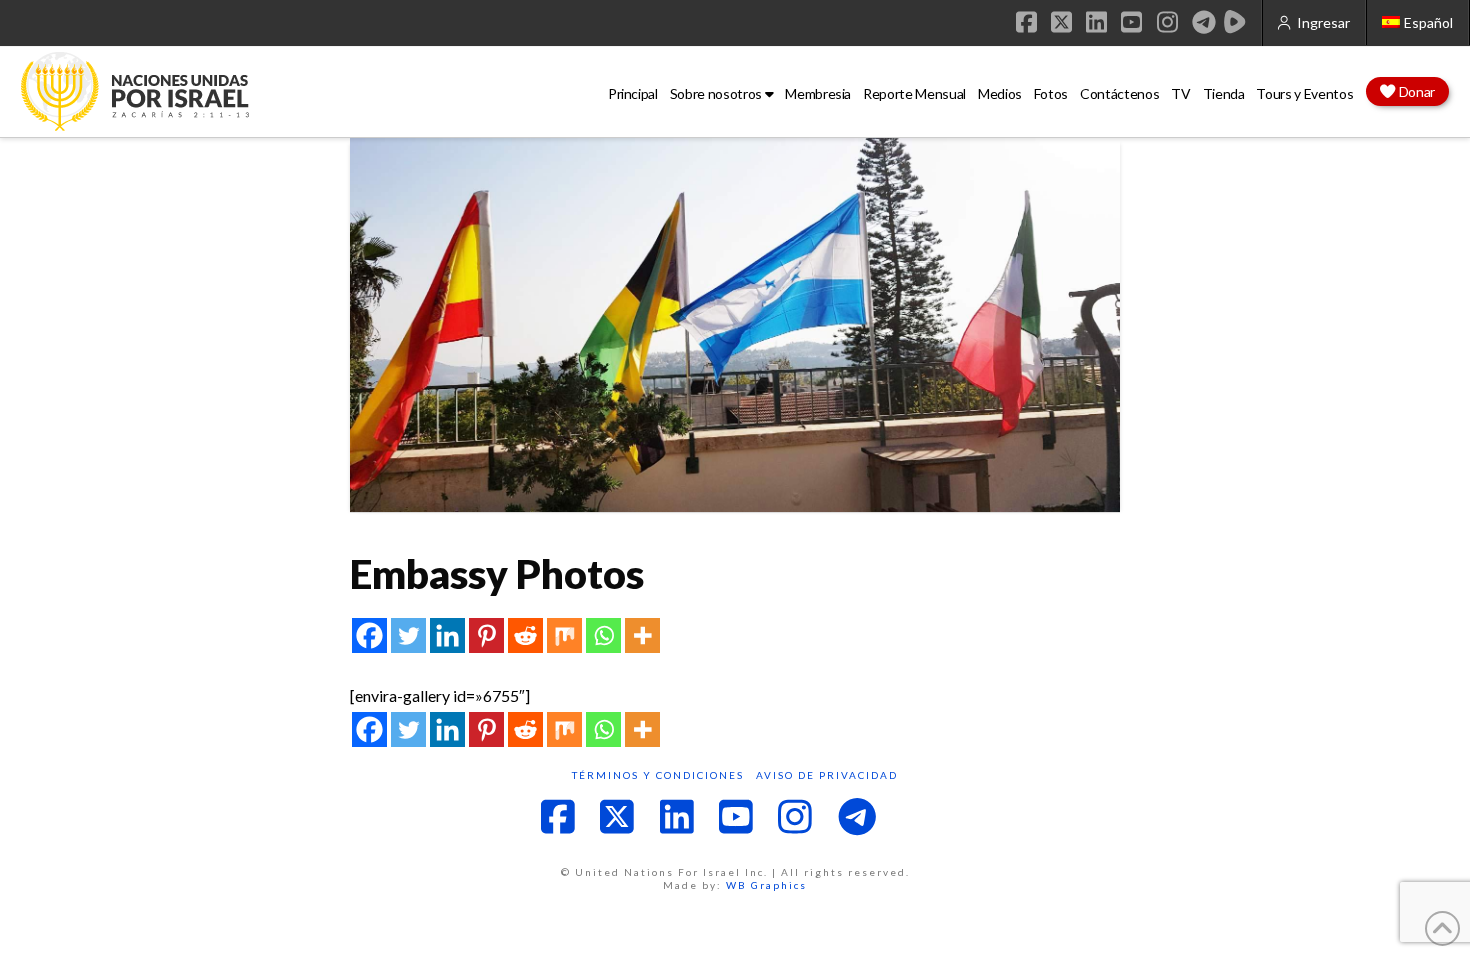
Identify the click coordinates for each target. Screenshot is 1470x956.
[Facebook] (369, 635)
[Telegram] (1204, 22)
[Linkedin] (447, 635)
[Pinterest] (486, 635)
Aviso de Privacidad (827, 775)
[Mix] (564, 635)
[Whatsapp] (603, 635)
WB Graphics (766, 885)
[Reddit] (525, 635)
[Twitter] (408, 635)
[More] (642, 635)
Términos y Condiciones (658, 775)
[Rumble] (1235, 22)
